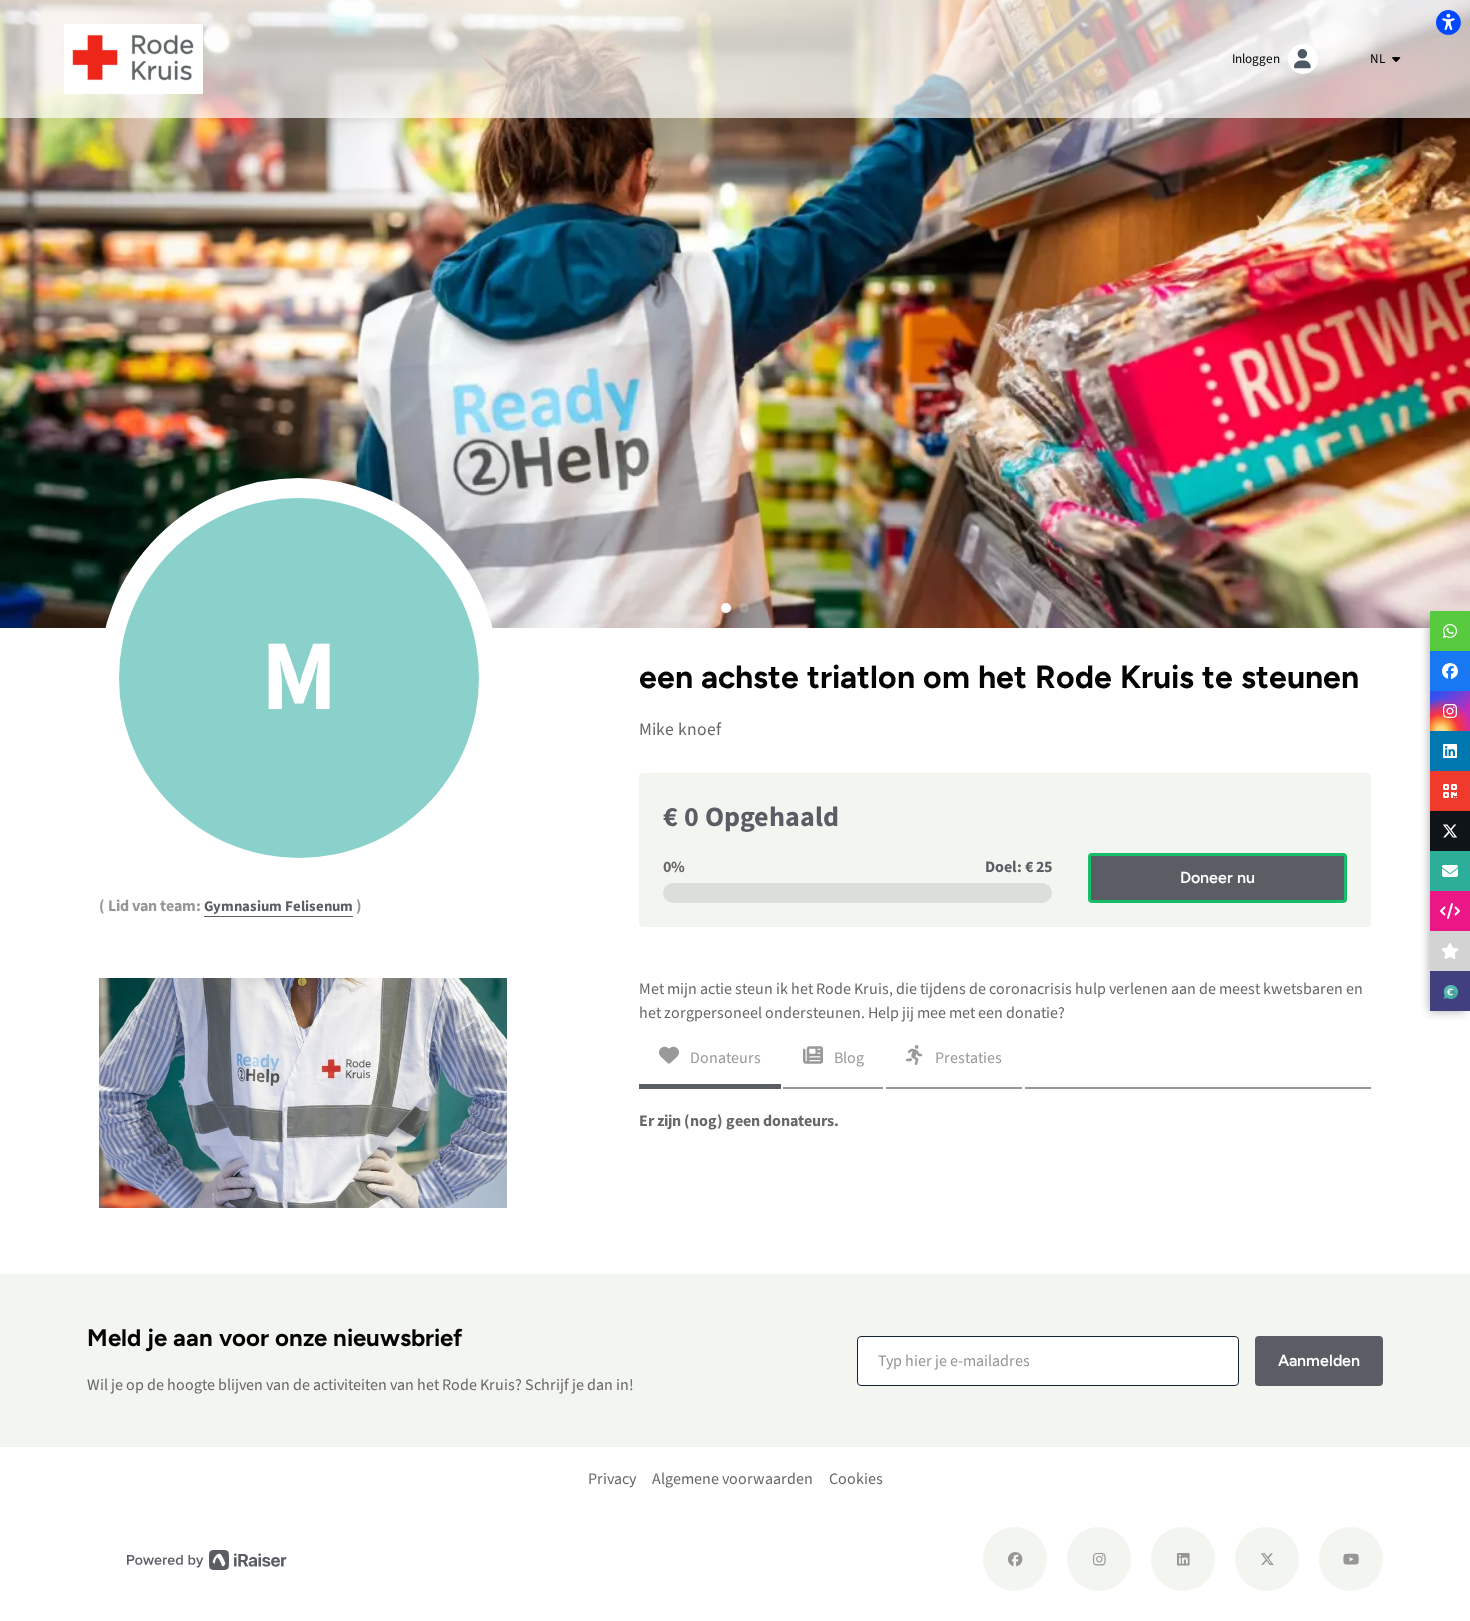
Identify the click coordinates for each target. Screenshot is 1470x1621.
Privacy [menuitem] (612, 1479)
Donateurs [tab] (724, 1057)
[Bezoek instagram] (1099, 1559)
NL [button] (1379, 58)
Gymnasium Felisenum (278, 906)
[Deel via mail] (1450, 871)
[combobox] (1385, 59)
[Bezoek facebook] (1015, 1559)
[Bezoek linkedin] (1183, 1559)
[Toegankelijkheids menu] (1448, 22)
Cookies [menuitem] (856, 1479)
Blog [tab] (847, 1057)
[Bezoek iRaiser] (207, 1558)
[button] (726, 608)
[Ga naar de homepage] (133, 58)
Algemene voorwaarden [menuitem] (732, 1479)
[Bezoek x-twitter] (1267, 1559)
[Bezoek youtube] (1351, 1559)
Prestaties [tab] (967, 1057)
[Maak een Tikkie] (1450, 991)
